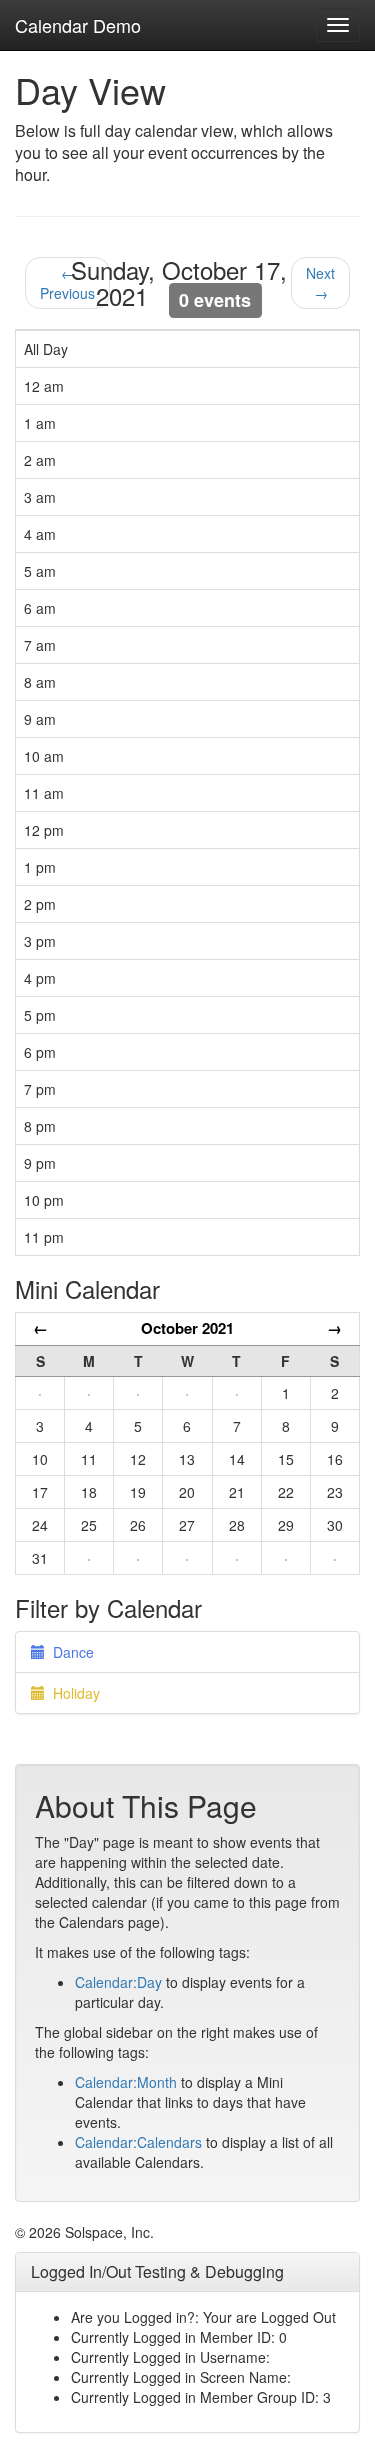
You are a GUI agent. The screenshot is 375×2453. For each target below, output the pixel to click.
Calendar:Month (126, 2082)
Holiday (72, 1693)
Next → (320, 283)
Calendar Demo (78, 25)
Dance (69, 1652)
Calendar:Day (118, 1982)
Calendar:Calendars (138, 2142)
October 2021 (187, 1328)
